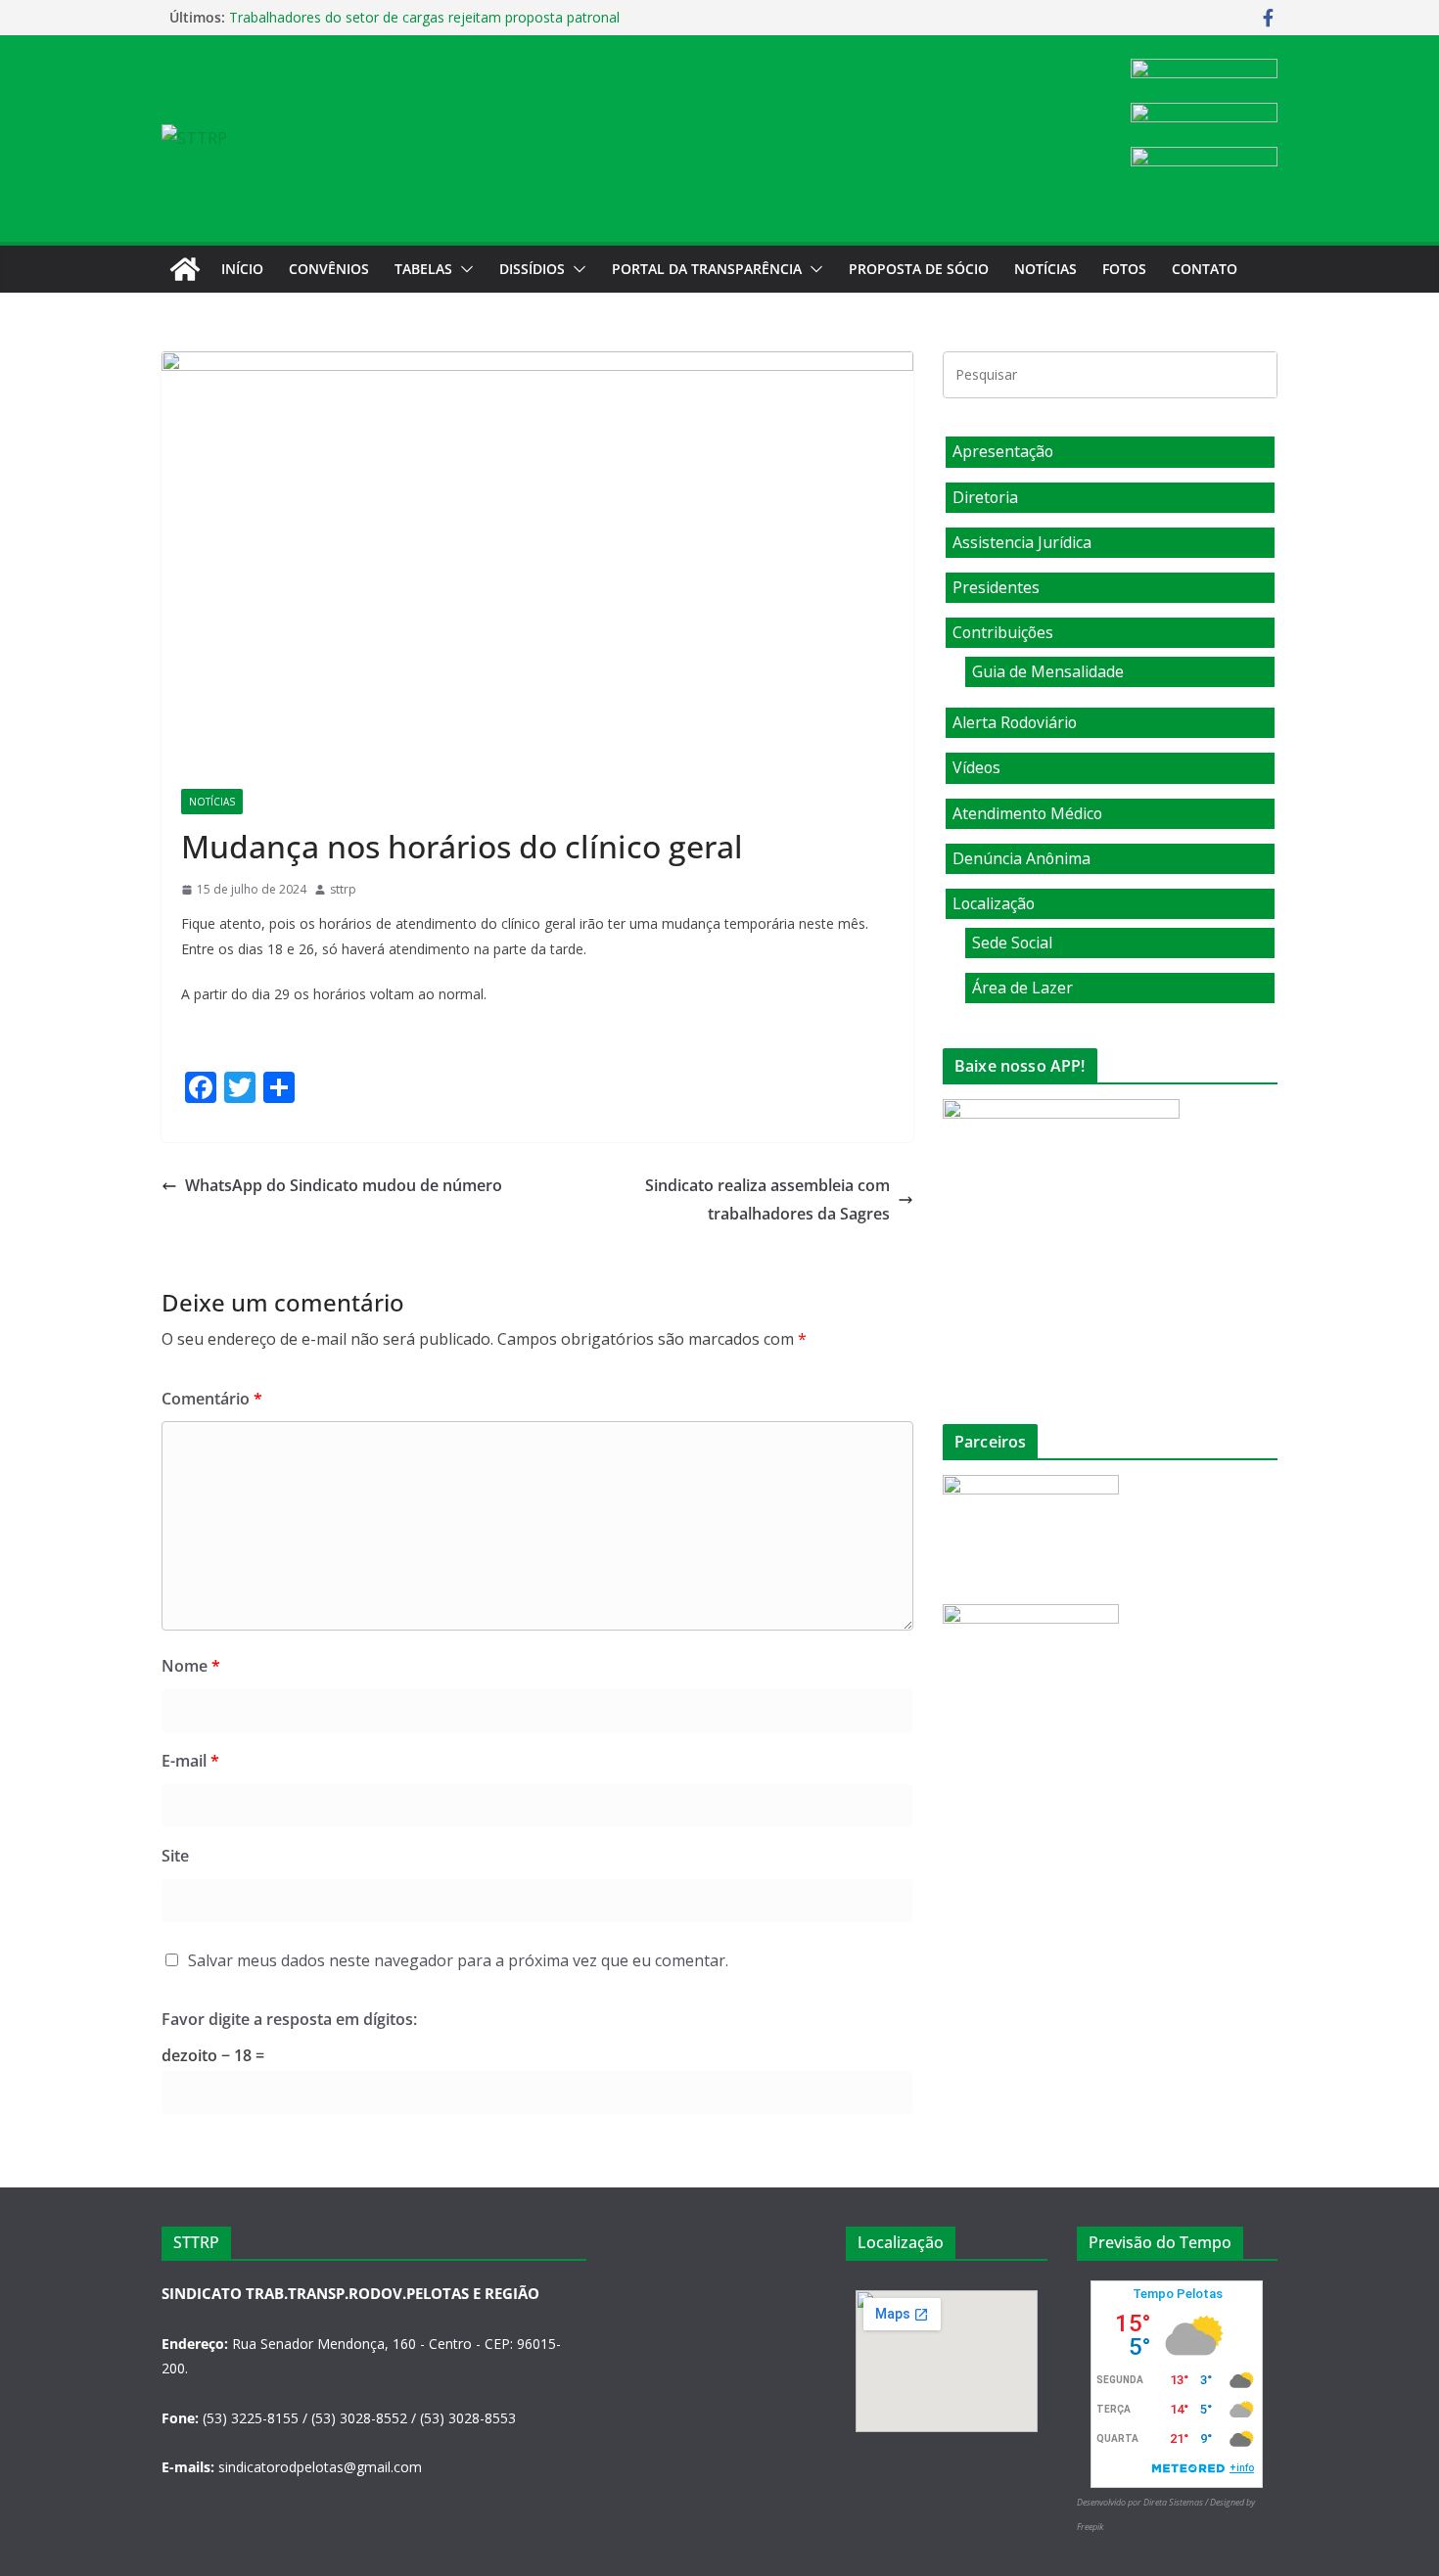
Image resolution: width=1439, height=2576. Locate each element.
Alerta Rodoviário (1015, 722)
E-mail (190, 1761)
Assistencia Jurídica (1022, 542)
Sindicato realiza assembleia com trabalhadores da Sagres (767, 1199)
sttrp (343, 889)
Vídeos (976, 767)
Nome (191, 1666)
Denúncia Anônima (1021, 858)
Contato (1205, 269)
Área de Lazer (1022, 988)
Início (242, 269)
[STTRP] (185, 269)
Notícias (1045, 269)
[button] (463, 269)
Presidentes (996, 587)
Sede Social (1012, 943)
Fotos (1124, 269)
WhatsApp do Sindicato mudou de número (344, 1185)
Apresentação (1003, 451)
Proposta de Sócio (919, 269)
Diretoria (985, 497)
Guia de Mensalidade (1048, 671)
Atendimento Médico (1027, 813)
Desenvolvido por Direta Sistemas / (1143, 2502)
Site (175, 1856)
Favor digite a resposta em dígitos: (289, 2019)
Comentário (212, 1399)
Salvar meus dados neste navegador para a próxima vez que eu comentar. (458, 1960)
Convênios (329, 269)
